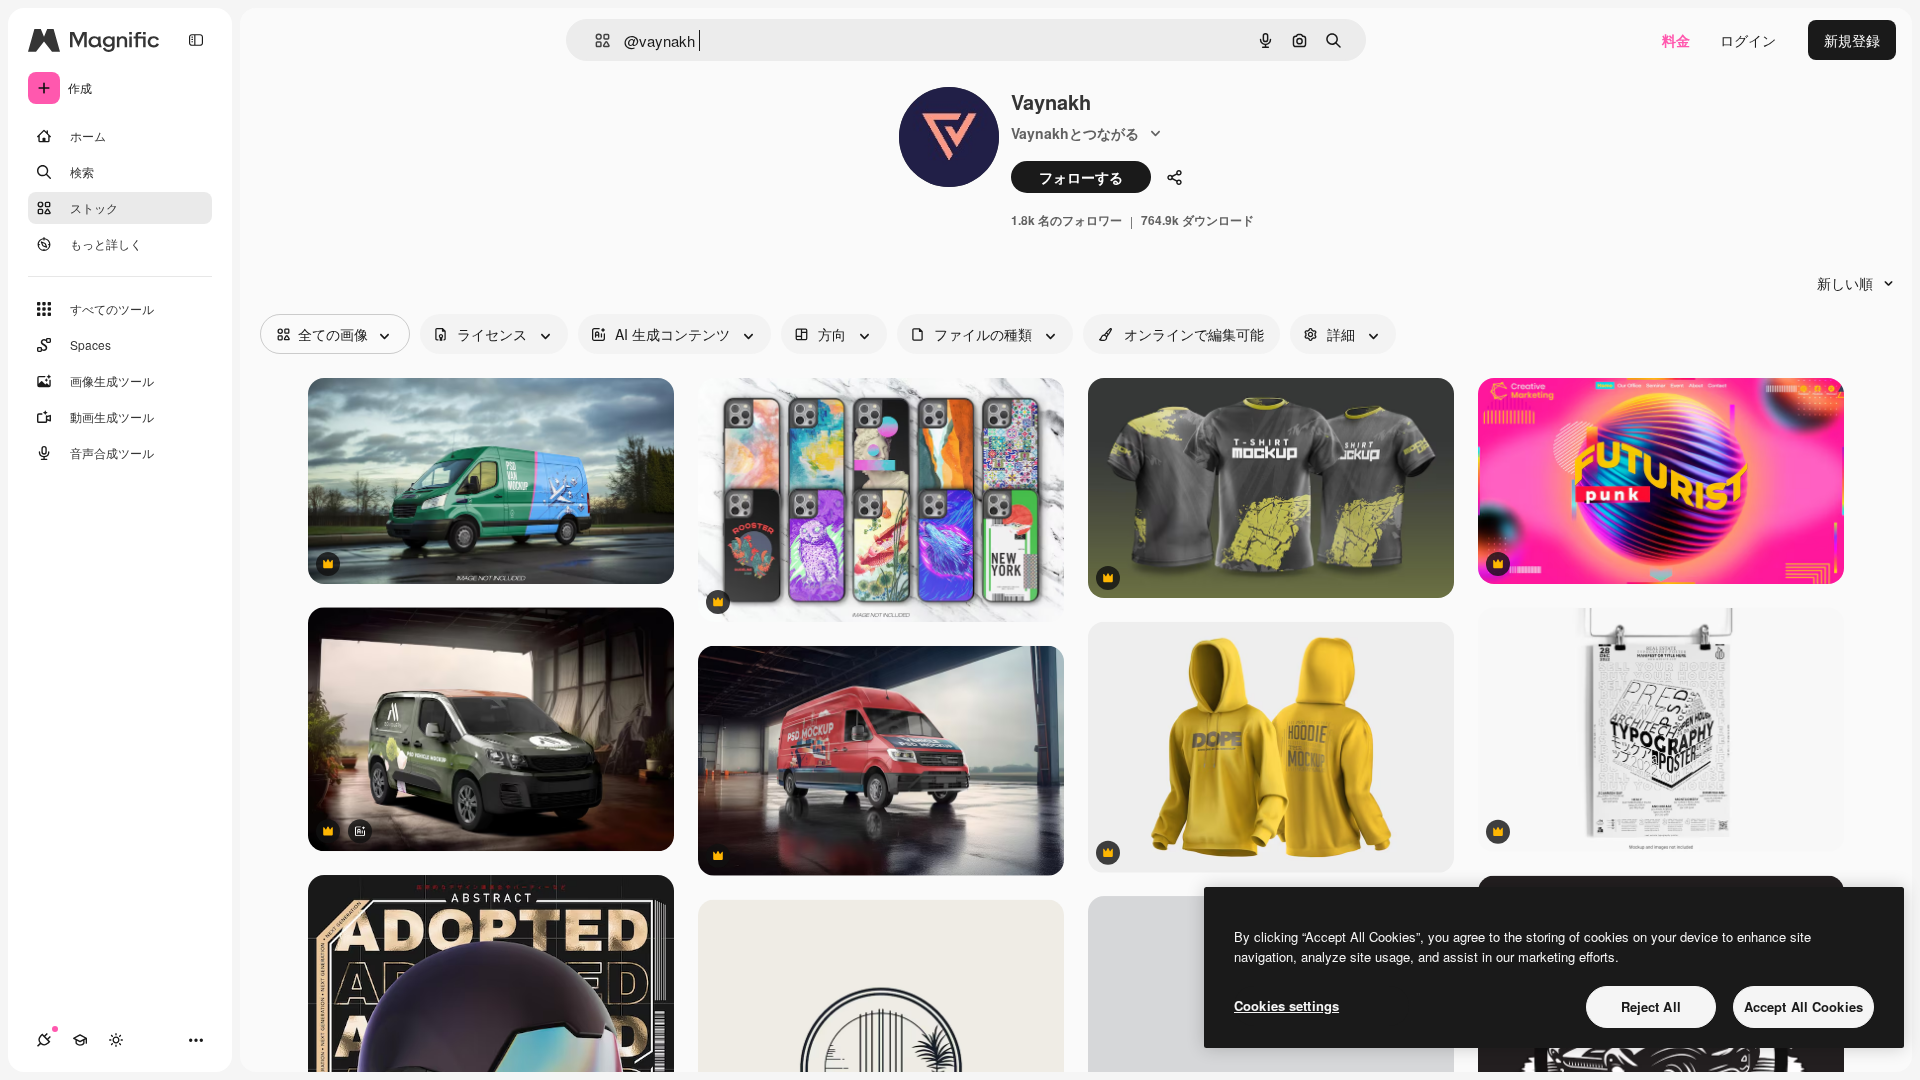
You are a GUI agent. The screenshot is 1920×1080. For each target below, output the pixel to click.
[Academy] (80, 1040)
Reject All (1651, 1006)
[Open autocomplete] (594, 40)
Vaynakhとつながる (1075, 133)
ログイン (1748, 40)
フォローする (1081, 177)
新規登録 (1852, 40)
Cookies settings (1286, 1005)
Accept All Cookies (1803, 1006)
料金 (1676, 40)
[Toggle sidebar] (196, 40)
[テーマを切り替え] (116, 1040)
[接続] (44, 1040)
